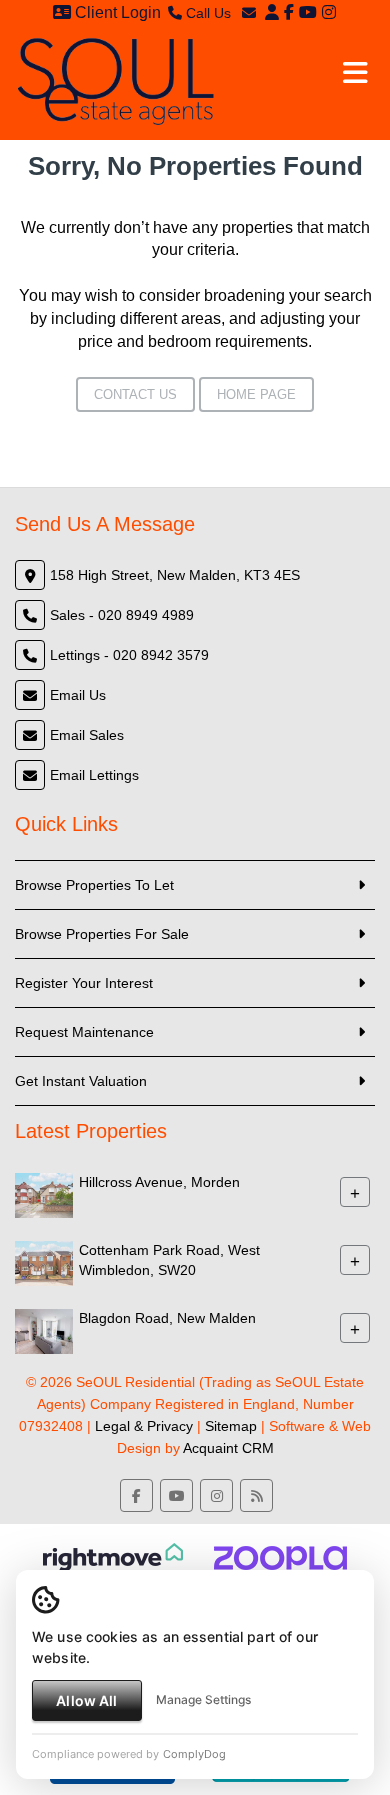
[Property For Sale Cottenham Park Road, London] (44, 1262)
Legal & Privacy (144, 1426)
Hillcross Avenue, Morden (159, 1182)
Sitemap (231, 1426)
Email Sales (87, 735)
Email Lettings (94, 775)
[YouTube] (308, 12)
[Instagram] (329, 12)
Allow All (86, 1700)
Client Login (116, 12)
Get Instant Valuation (81, 1081)
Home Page (256, 394)
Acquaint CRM (228, 1448)
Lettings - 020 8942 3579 (129, 655)
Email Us (78, 695)
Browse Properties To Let (94, 885)
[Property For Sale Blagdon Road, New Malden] (44, 1330)
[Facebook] (289, 12)
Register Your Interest (84, 983)
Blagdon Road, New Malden (167, 1318)
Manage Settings (203, 1699)
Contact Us (135, 394)
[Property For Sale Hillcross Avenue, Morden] (44, 1194)
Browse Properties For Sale (102, 934)
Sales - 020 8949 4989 (122, 615)
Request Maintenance (84, 1032)
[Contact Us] (272, 12)
